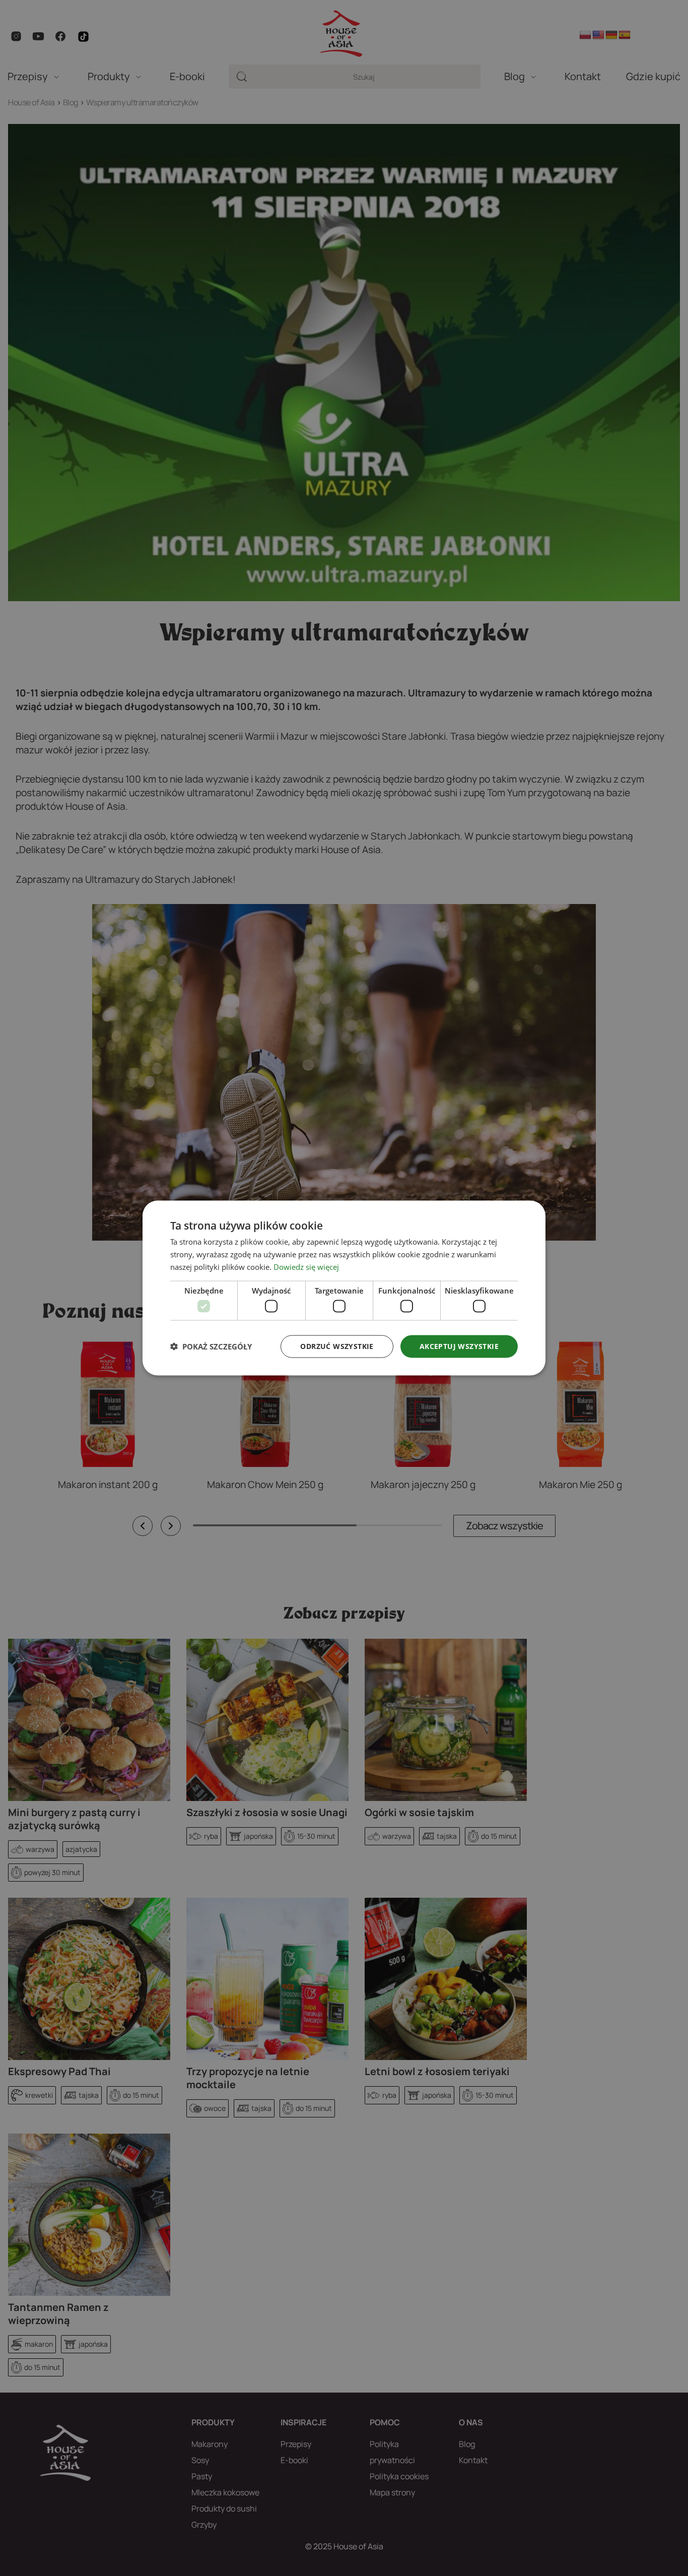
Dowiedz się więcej (306, 1266)
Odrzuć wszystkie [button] (337, 1346)
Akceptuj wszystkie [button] (459, 1346)
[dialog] (344, 1288)
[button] (211, 1346)
